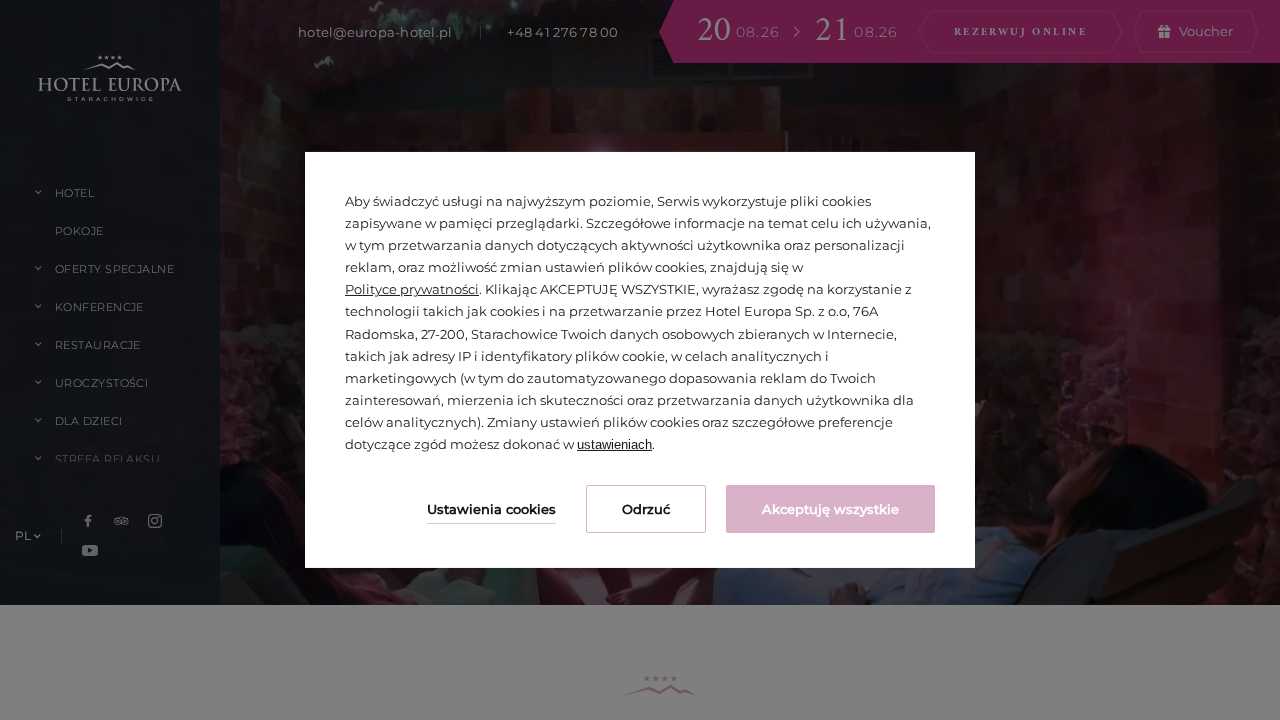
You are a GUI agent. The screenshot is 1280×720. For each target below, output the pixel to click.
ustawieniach (614, 444)
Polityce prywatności (412, 289)
